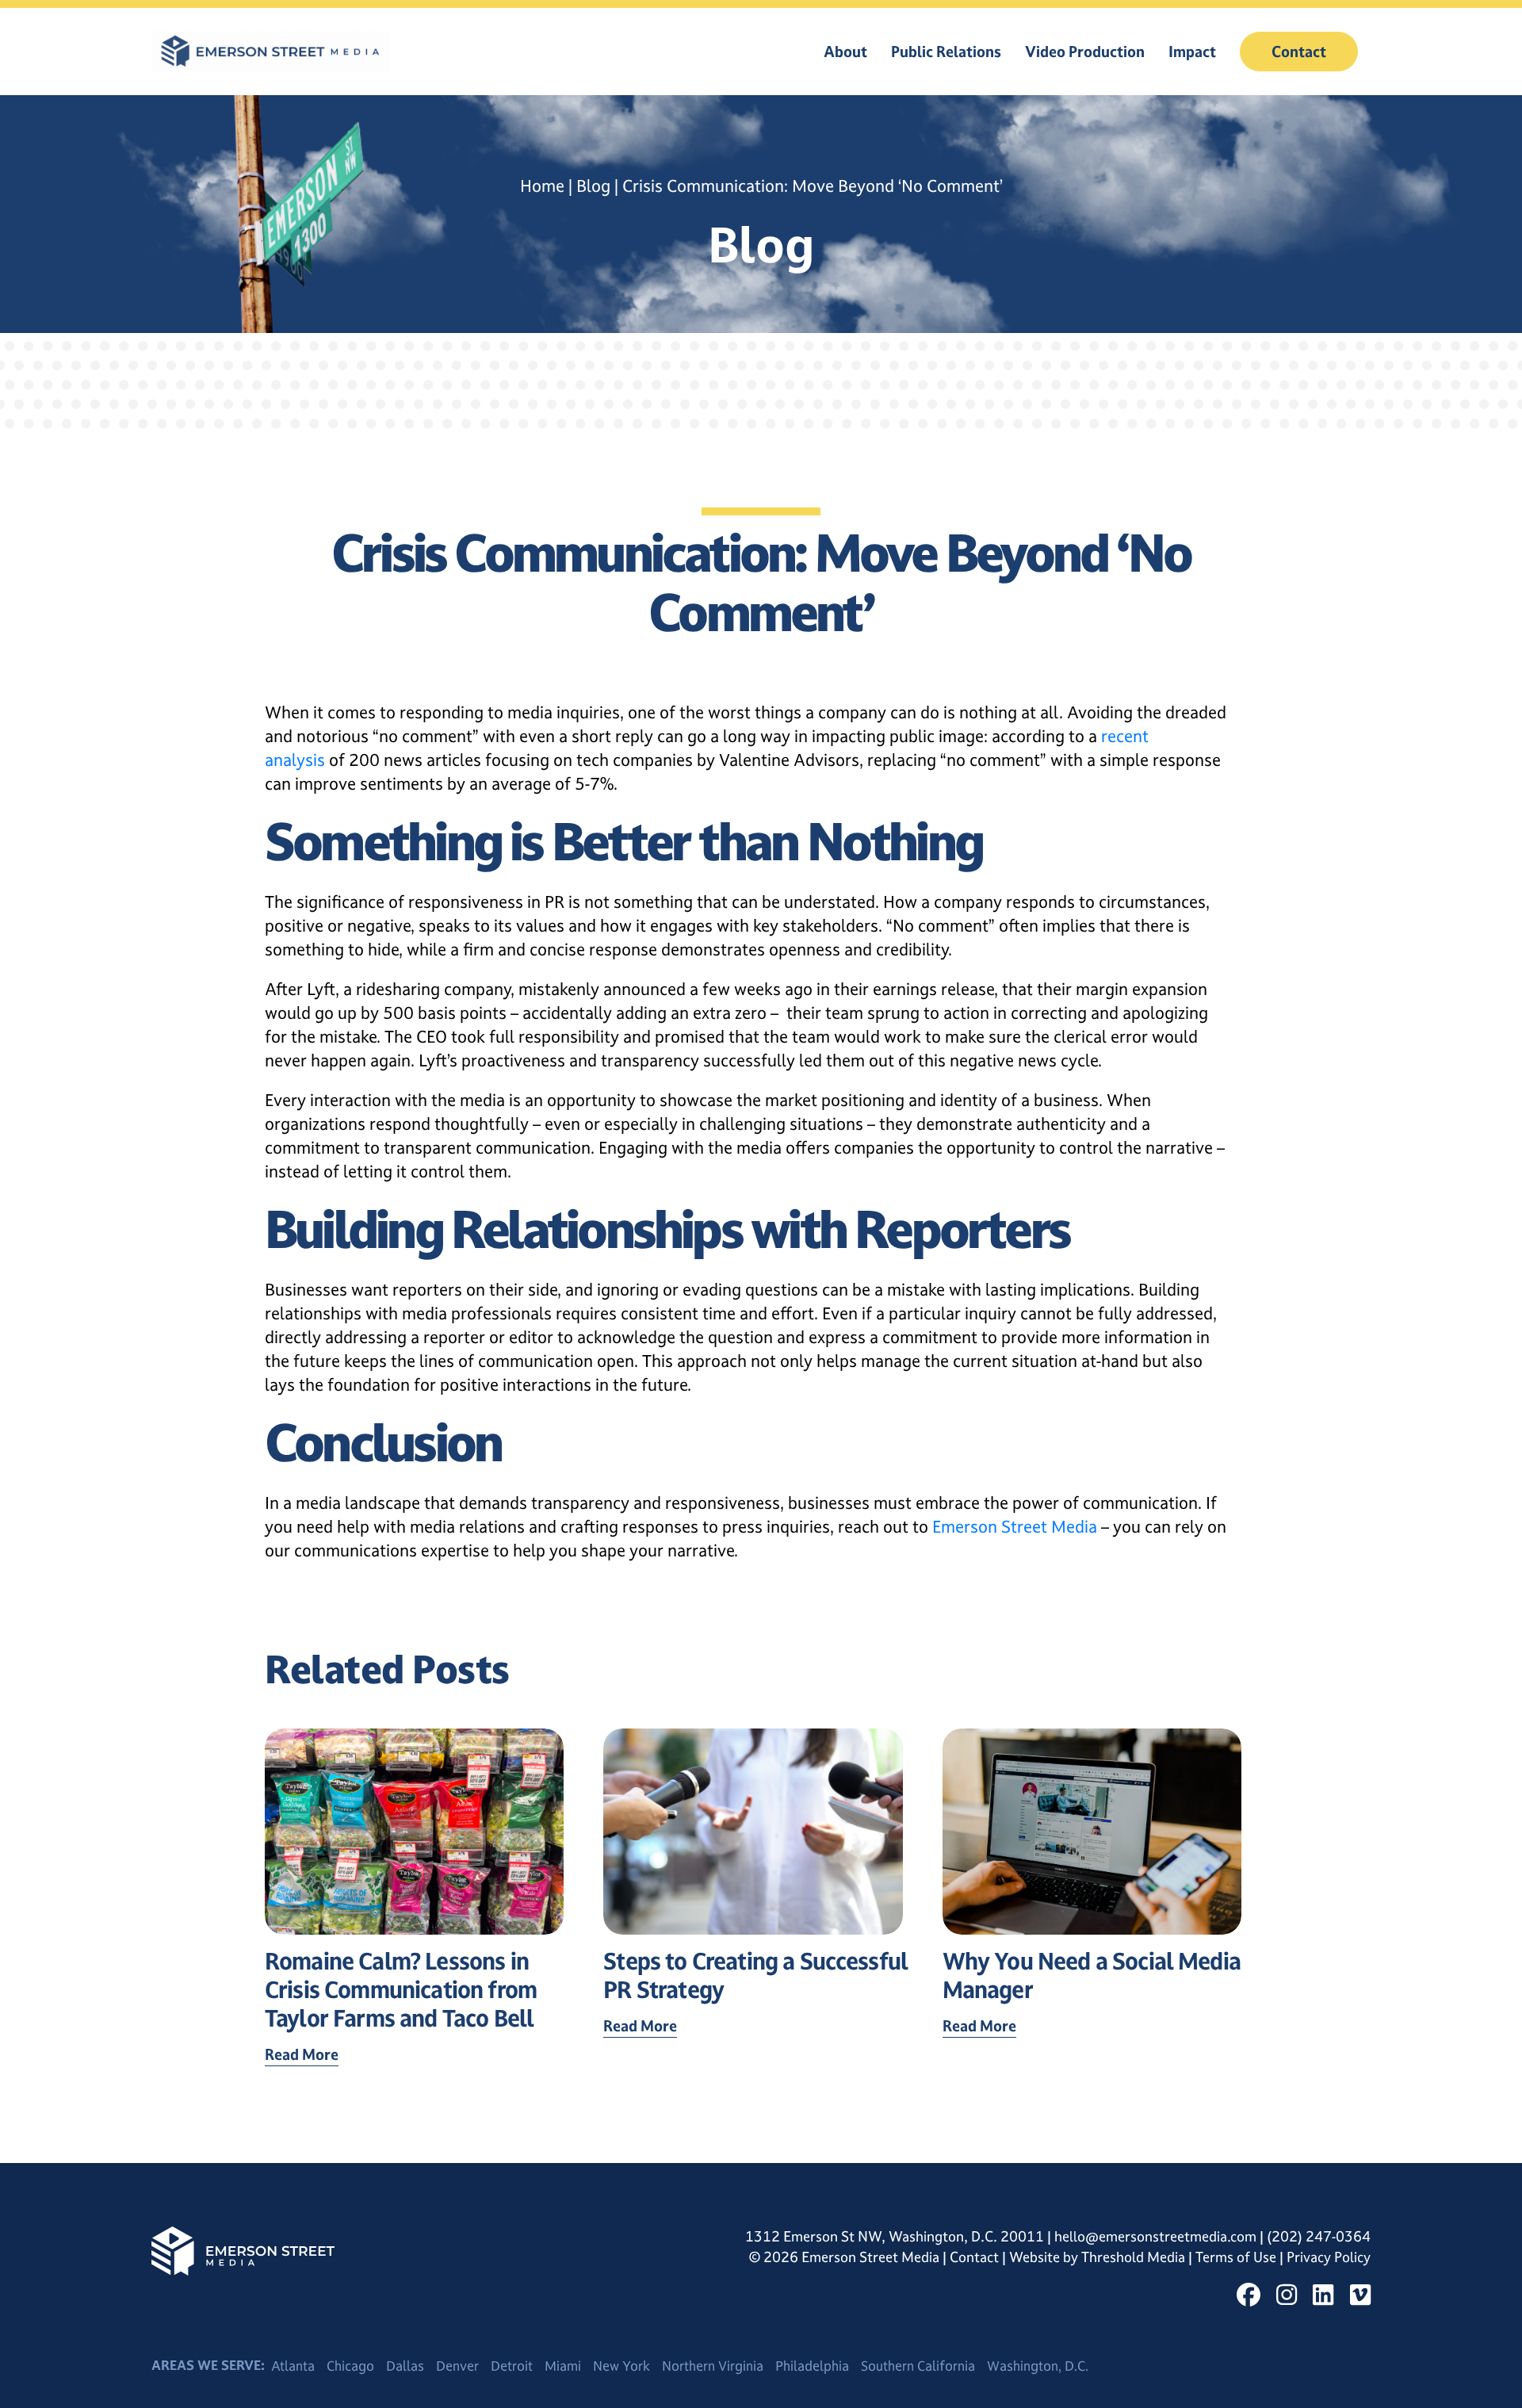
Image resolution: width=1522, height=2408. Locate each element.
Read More (302, 2054)
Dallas (405, 2366)
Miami (563, 2366)
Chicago (350, 2366)
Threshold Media (1135, 2257)
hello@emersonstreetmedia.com (1155, 2236)
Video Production (1085, 52)
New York (621, 2366)
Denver (457, 2366)
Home (542, 186)
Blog (593, 186)
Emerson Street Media (1015, 1527)
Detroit (512, 2366)
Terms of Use (1237, 2257)
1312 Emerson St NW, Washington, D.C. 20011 (895, 2236)
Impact (1192, 52)
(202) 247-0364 (1319, 2236)
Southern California (918, 2366)
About (845, 52)
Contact (1299, 52)
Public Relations (946, 52)
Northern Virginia (713, 2366)
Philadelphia (812, 2366)
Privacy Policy (1329, 2257)
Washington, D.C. (1038, 2366)
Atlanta (293, 2366)
